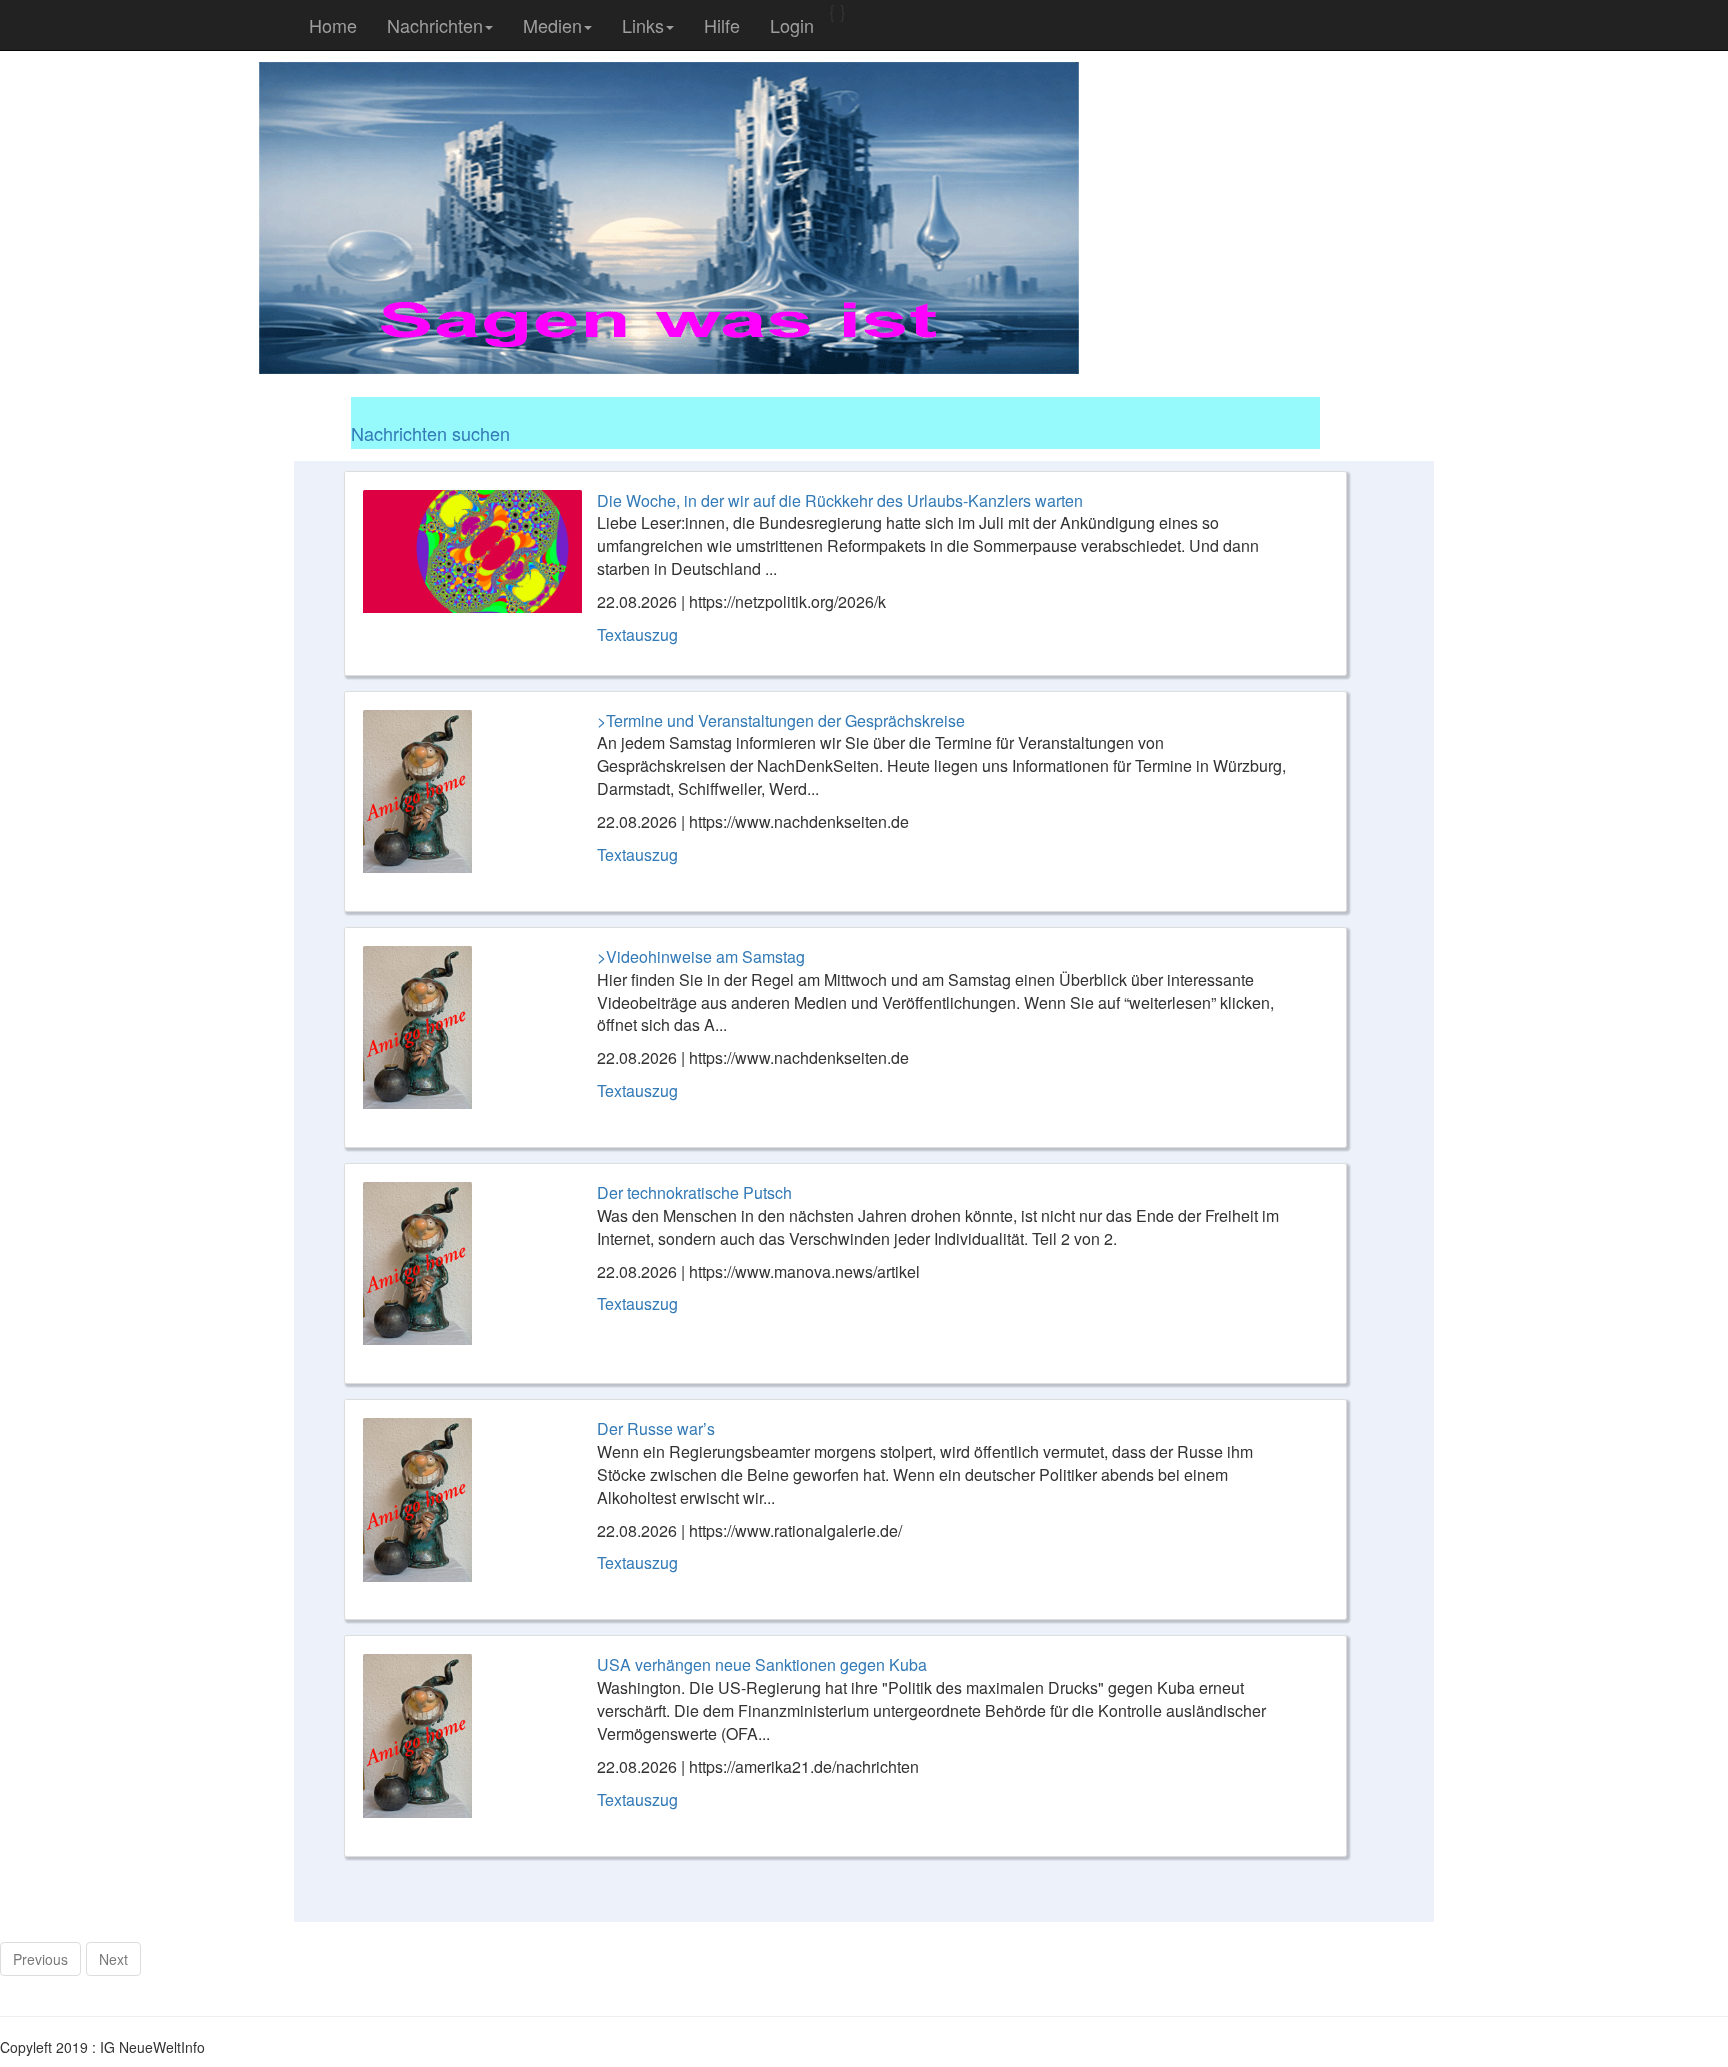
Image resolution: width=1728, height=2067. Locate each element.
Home (333, 25)
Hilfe (722, 25)
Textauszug (637, 634)
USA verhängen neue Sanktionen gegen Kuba (762, 1664)
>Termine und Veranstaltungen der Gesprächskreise (781, 720)
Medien (552, 25)
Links (643, 25)
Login (792, 25)
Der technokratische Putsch (694, 1192)
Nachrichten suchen (430, 433)
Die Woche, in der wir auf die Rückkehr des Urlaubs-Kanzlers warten (840, 500)
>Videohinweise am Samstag (701, 956)
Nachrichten (435, 25)
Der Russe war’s (656, 1428)
